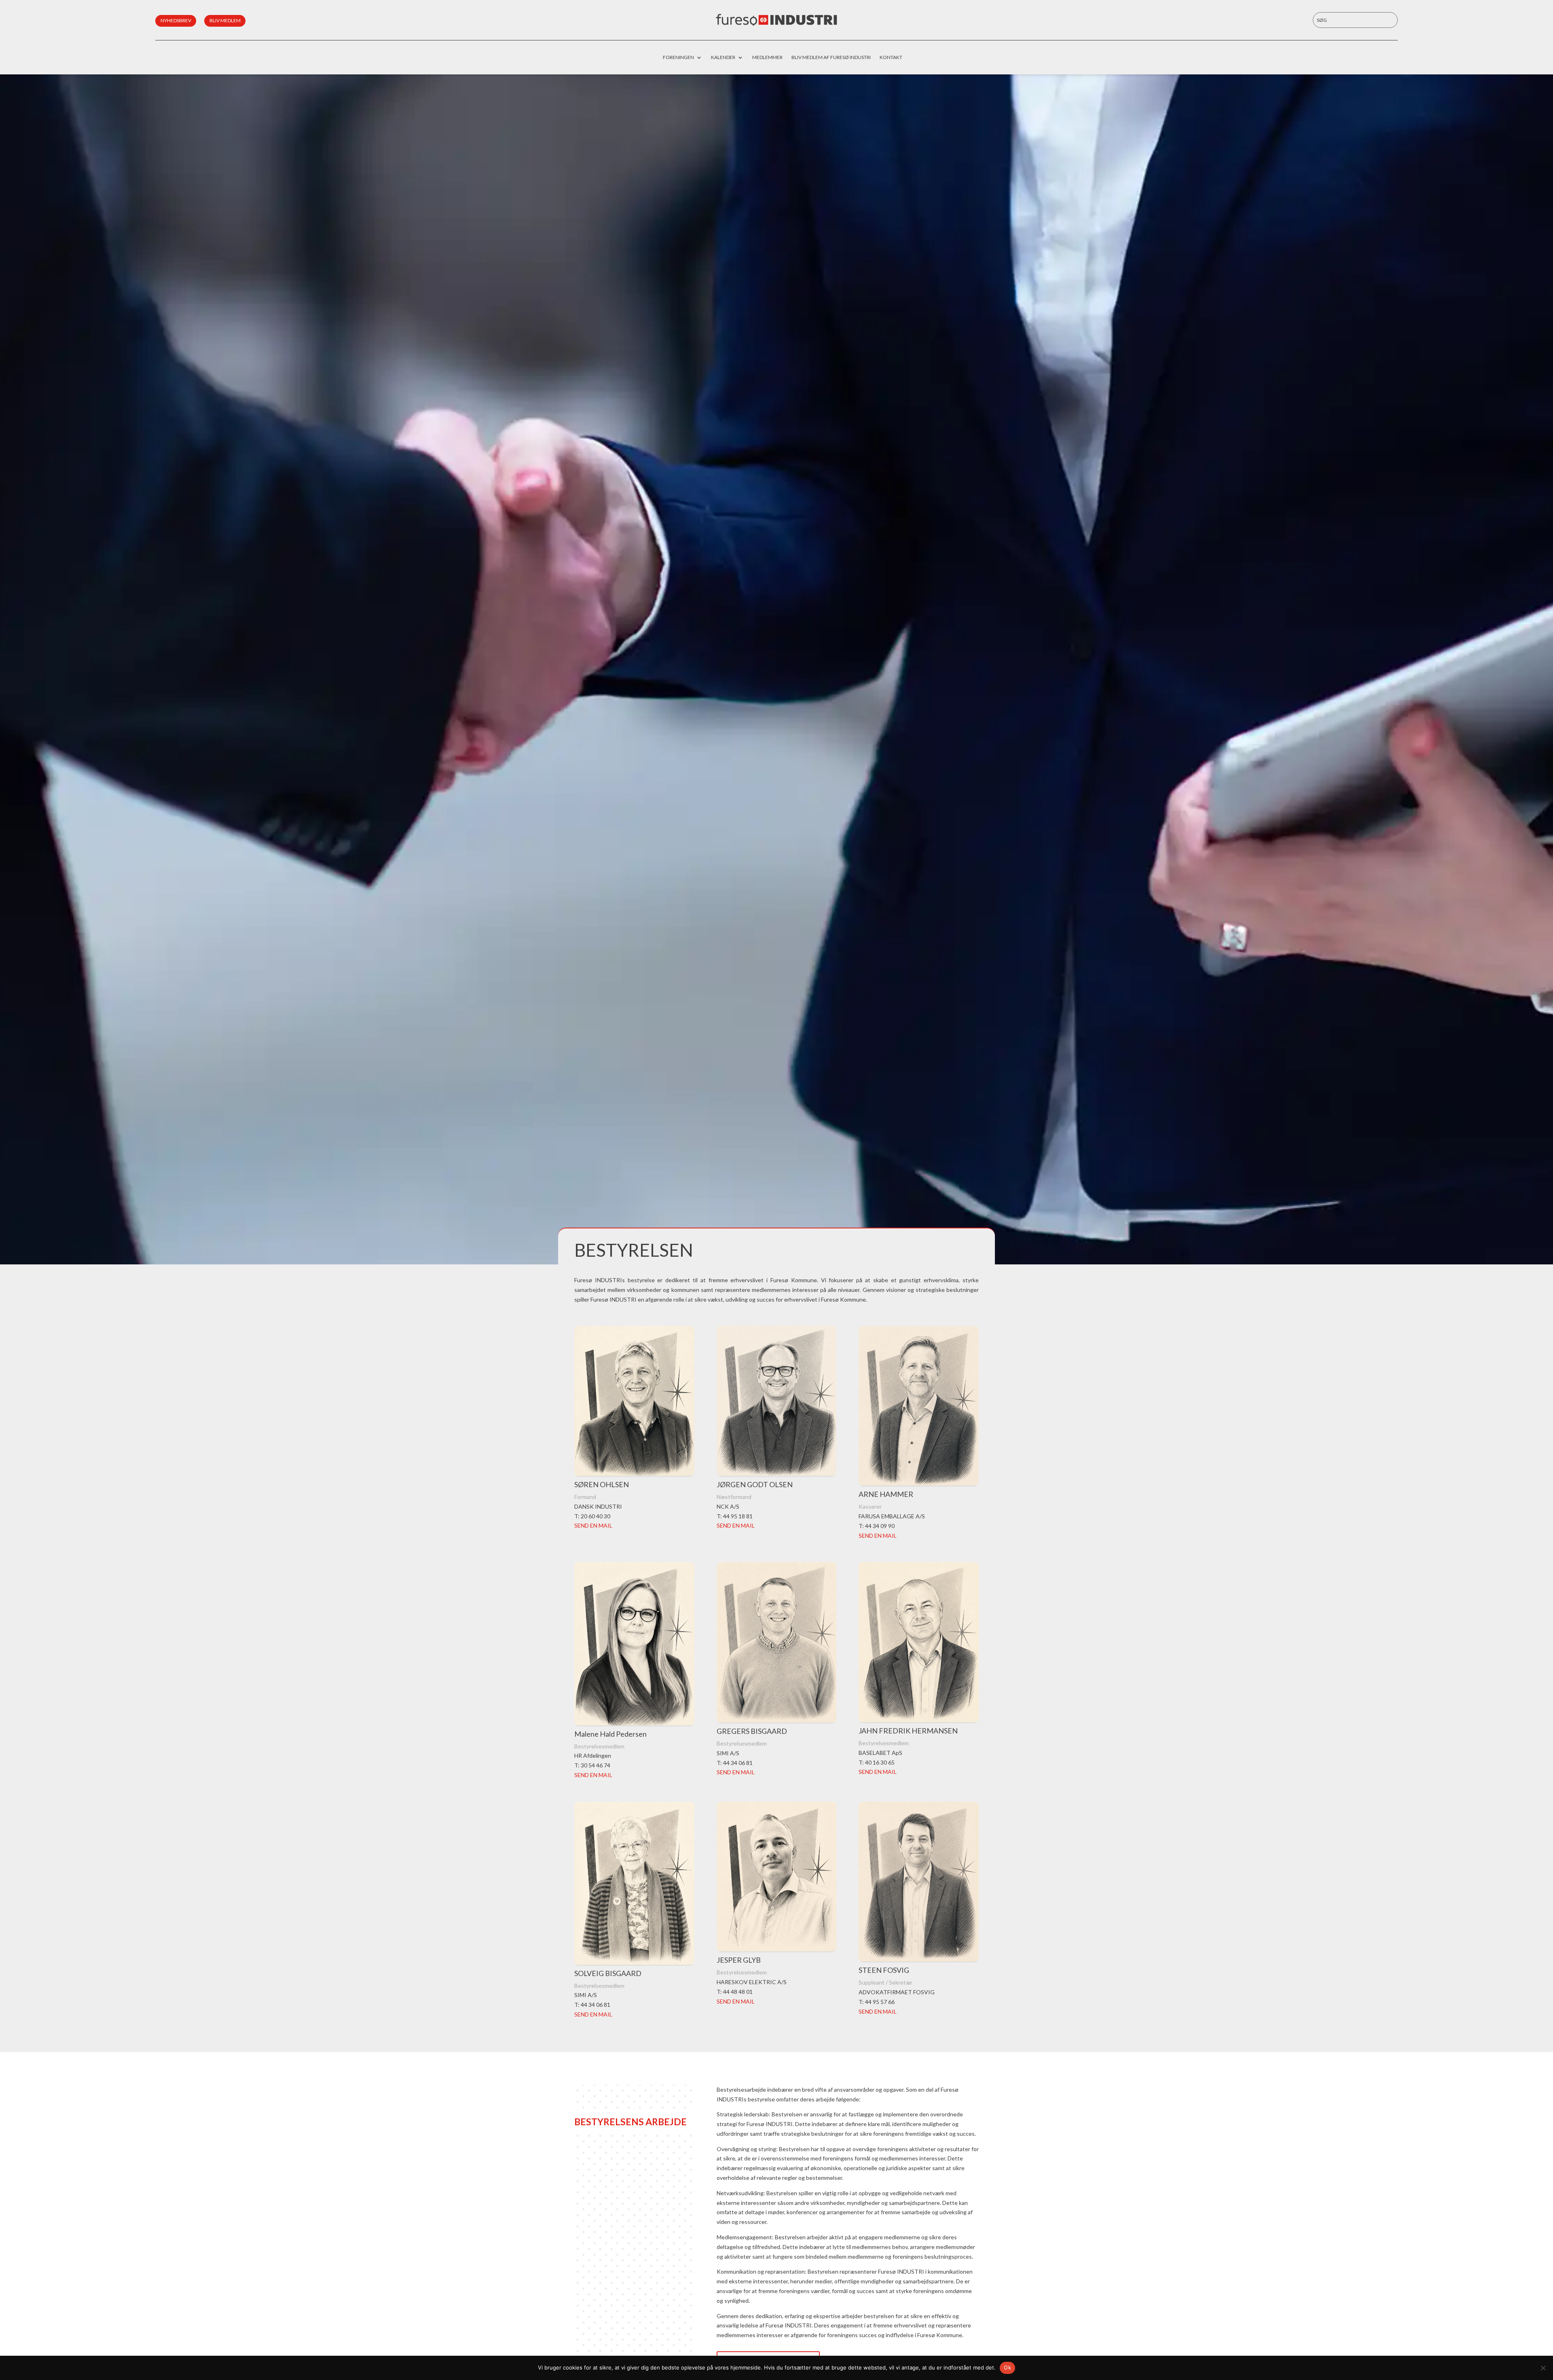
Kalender (723, 57)
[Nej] (1543, 2368)
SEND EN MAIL (593, 1525)
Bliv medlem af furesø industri (831, 57)
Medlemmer (767, 57)
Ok (1007, 2367)
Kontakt (891, 57)
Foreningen (678, 57)
